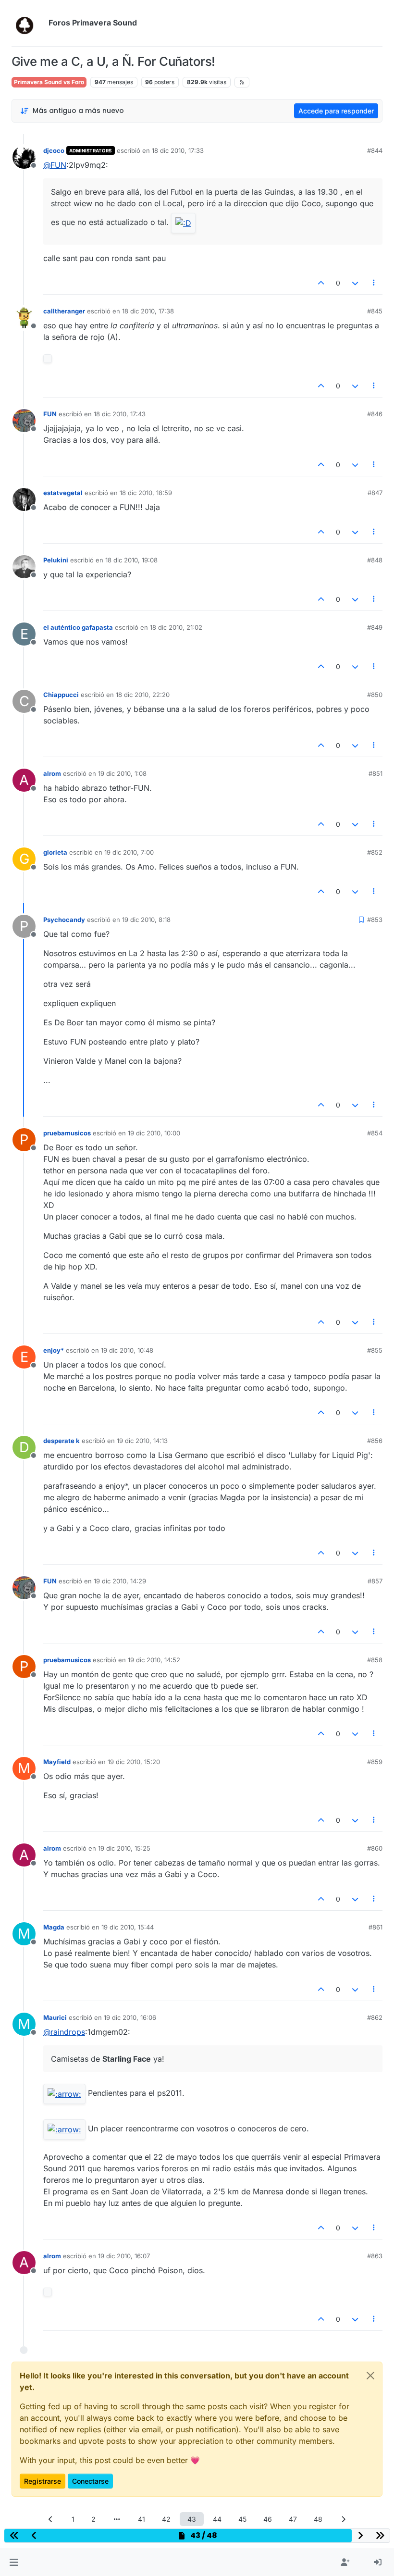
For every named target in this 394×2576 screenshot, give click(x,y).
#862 (375, 2017)
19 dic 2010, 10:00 (154, 1133)
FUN (50, 414)
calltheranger (64, 311)
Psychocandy (64, 920)
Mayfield (57, 1762)
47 (293, 2519)
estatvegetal (63, 493)
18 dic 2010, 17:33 (178, 150)
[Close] (370, 2376)
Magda (54, 1927)
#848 (375, 560)
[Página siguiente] (344, 2519)
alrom (52, 773)
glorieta (55, 852)
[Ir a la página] (117, 2519)
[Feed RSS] (242, 82)
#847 (375, 493)
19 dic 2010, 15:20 (134, 1762)
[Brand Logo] (28, 23)
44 (217, 2519)
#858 (375, 1660)
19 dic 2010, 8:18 (146, 920)
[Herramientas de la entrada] (374, 283)
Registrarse (43, 2481)
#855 (375, 1350)
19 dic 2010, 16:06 (130, 2017)
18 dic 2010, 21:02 (176, 627)
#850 (375, 695)
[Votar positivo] (321, 283)
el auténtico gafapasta (78, 627)
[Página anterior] (51, 2519)
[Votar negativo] (355, 283)
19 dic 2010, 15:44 (128, 1927)
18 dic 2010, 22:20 (143, 695)
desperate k (62, 1441)
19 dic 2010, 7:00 (129, 852)
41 (142, 2519)
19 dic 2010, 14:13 (142, 1441)
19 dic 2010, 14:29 (120, 1581)
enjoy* (54, 1350)
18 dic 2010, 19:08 (131, 560)
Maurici (55, 2017)
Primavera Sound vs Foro (49, 82)
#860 (375, 1848)
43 (192, 2519)
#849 (375, 627)
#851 (376, 773)
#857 (375, 1581)
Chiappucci (61, 695)
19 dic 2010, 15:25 (124, 1848)
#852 (375, 852)
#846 (375, 414)
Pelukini (56, 560)
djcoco (54, 150)
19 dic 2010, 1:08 (122, 773)
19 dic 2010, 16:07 (124, 2256)
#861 (376, 1927)
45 (242, 2519)
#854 (375, 1133)
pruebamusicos (67, 1133)
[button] (14, 2563)
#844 (375, 150)
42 (166, 2519)
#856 (375, 1441)
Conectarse (90, 2481)
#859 (375, 1762)
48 (318, 2519)
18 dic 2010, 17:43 (120, 414)
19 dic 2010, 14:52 (154, 1660)
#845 (375, 311)
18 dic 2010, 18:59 (146, 493)
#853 (375, 920)
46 (268, 2519)
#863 (375, 2256)
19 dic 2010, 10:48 (127, 1350)
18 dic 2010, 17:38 (148, 311)
